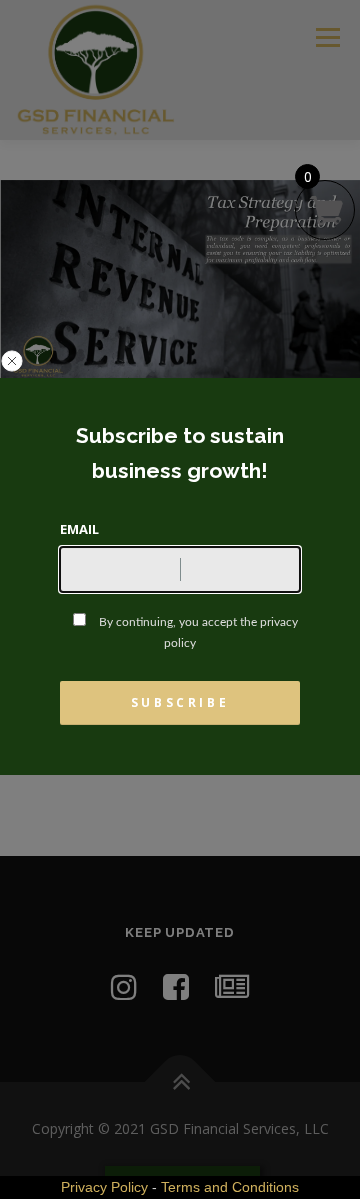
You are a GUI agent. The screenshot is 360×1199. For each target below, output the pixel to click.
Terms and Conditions (230, 1187)
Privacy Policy (104, 1187)
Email (79, 529)
